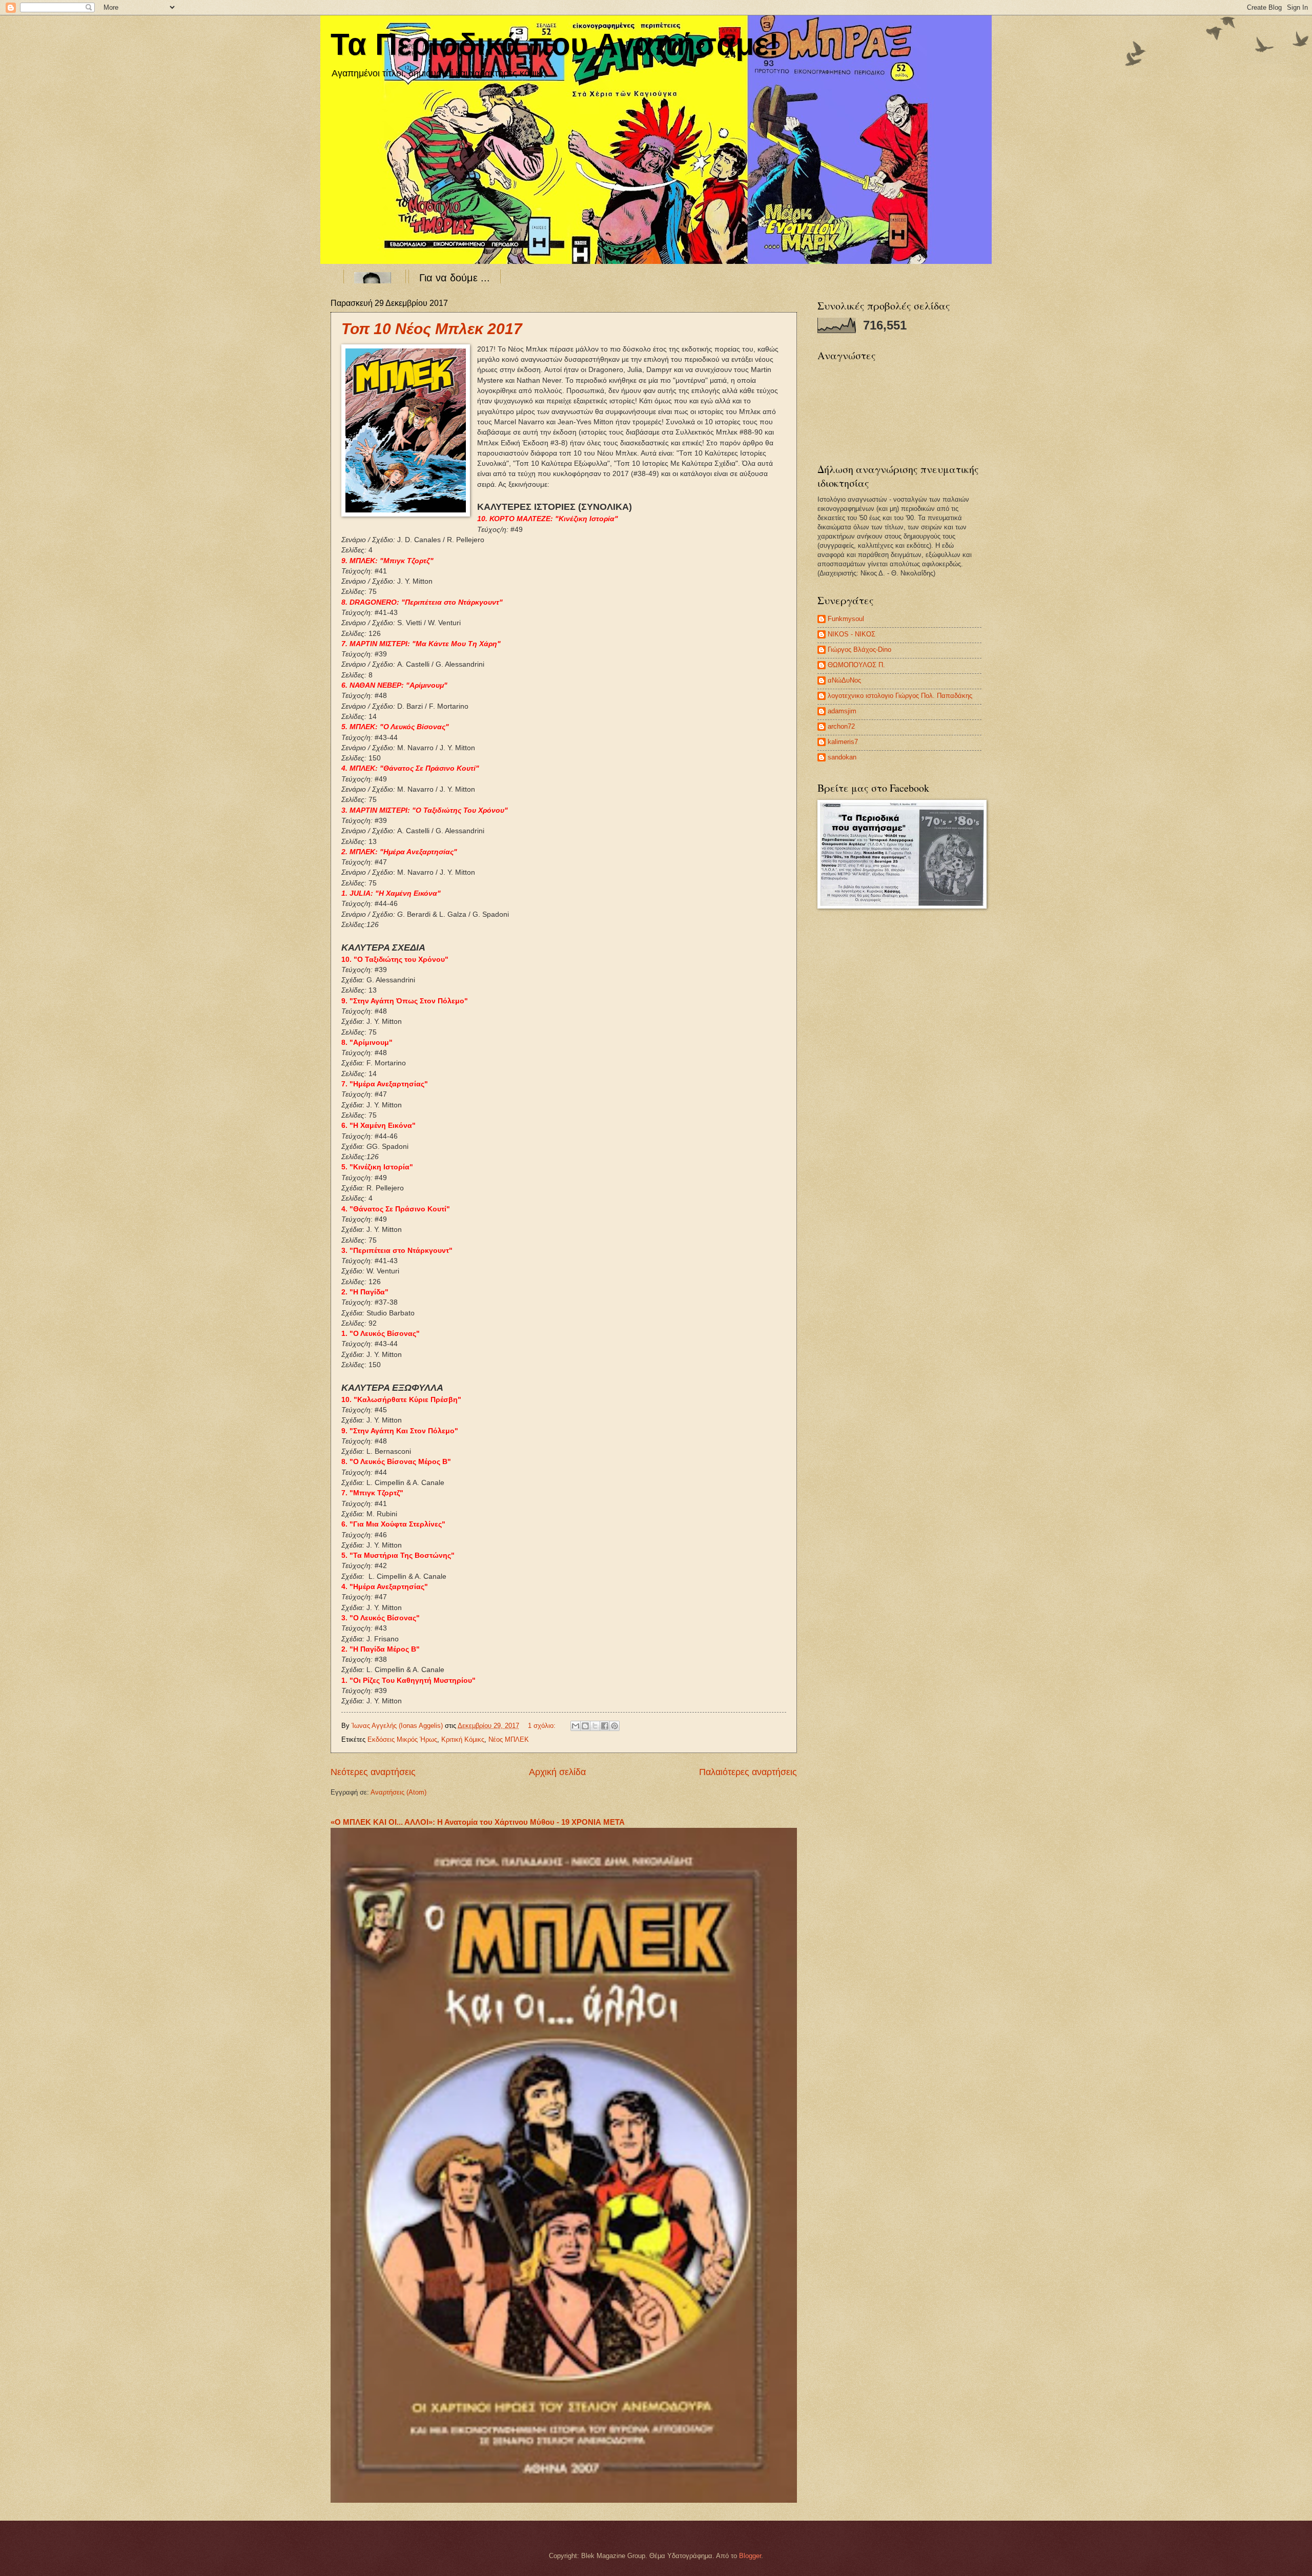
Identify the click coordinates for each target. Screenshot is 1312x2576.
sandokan (842, 757)
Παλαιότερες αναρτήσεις (748, 1772)
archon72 (841, 726)
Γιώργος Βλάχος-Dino (859, 650)
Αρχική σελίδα (557, 1772)
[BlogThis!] (585, 1726)
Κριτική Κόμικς (463, 1739)
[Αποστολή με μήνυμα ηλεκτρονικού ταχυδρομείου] (576, 1726)
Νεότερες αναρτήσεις (373, 1772)
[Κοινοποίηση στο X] (595, 1726)
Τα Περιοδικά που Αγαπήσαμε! (555, 44)
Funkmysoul (846, 619)
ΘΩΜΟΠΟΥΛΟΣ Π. (856, 665)
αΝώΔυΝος (844, 680)
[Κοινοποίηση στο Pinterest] (614, 1726)
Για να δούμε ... (455, 278)
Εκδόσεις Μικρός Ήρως (402, 1739)
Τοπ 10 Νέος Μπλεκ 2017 (432, 329)
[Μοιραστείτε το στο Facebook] (605, 1726)
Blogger (750, 2556)
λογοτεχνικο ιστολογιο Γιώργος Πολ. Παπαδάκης (900, 696)
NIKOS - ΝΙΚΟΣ (852, 634)
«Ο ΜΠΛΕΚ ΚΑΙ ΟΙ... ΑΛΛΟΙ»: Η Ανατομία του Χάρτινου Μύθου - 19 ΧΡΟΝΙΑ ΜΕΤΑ (478, 1822)
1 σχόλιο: (543, 1726)
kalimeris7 (843, 742)
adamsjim (842, 711)
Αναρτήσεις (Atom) (398, 1792)
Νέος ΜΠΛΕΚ (509, 1739)
